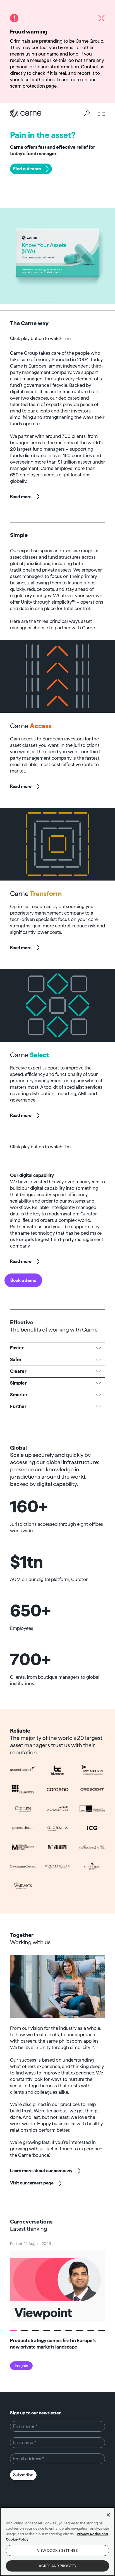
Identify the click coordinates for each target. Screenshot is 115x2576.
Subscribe (23, 2475)
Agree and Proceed (57, 2566)
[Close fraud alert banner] (101, 18)
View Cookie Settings (58, 2550)
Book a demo (23, 1280)
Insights (21, 2366)
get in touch (59, 2149)
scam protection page (33, 86)
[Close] (108, 2515)
